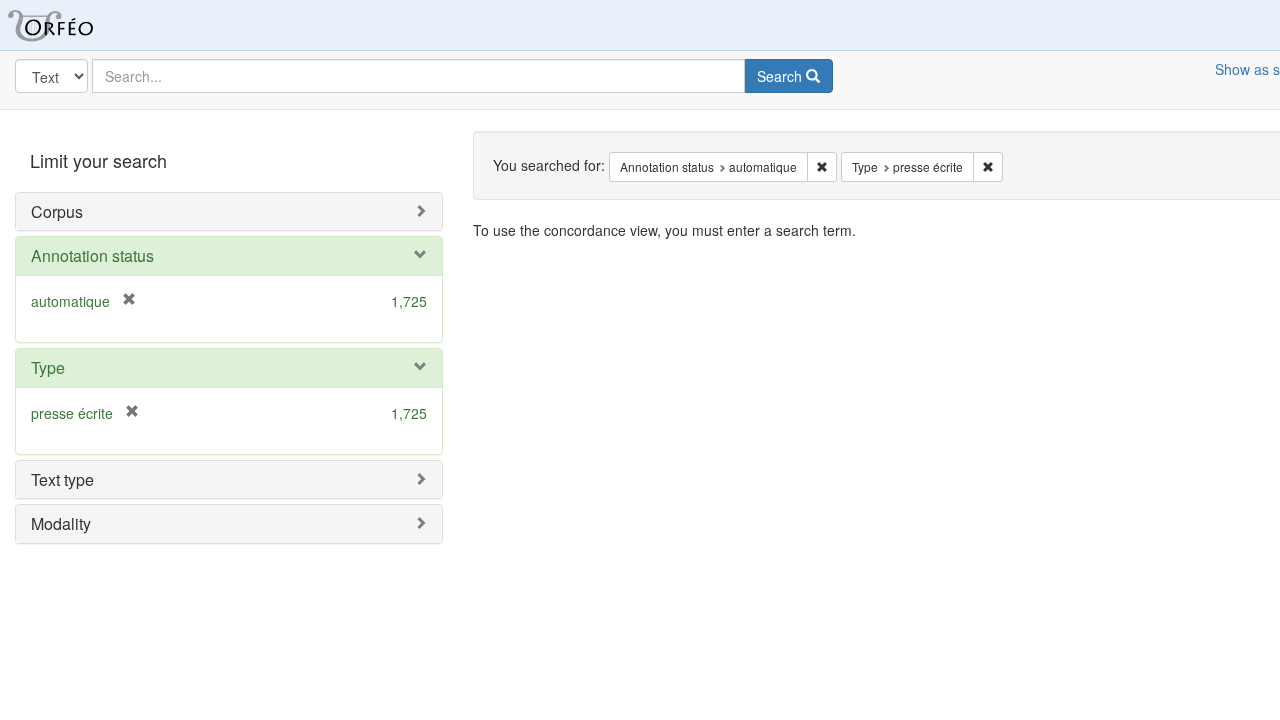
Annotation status (92, 255)
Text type (62, 479)
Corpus (57, 211)
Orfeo (75, 25)
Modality (61, 523)
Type (48, 367)
